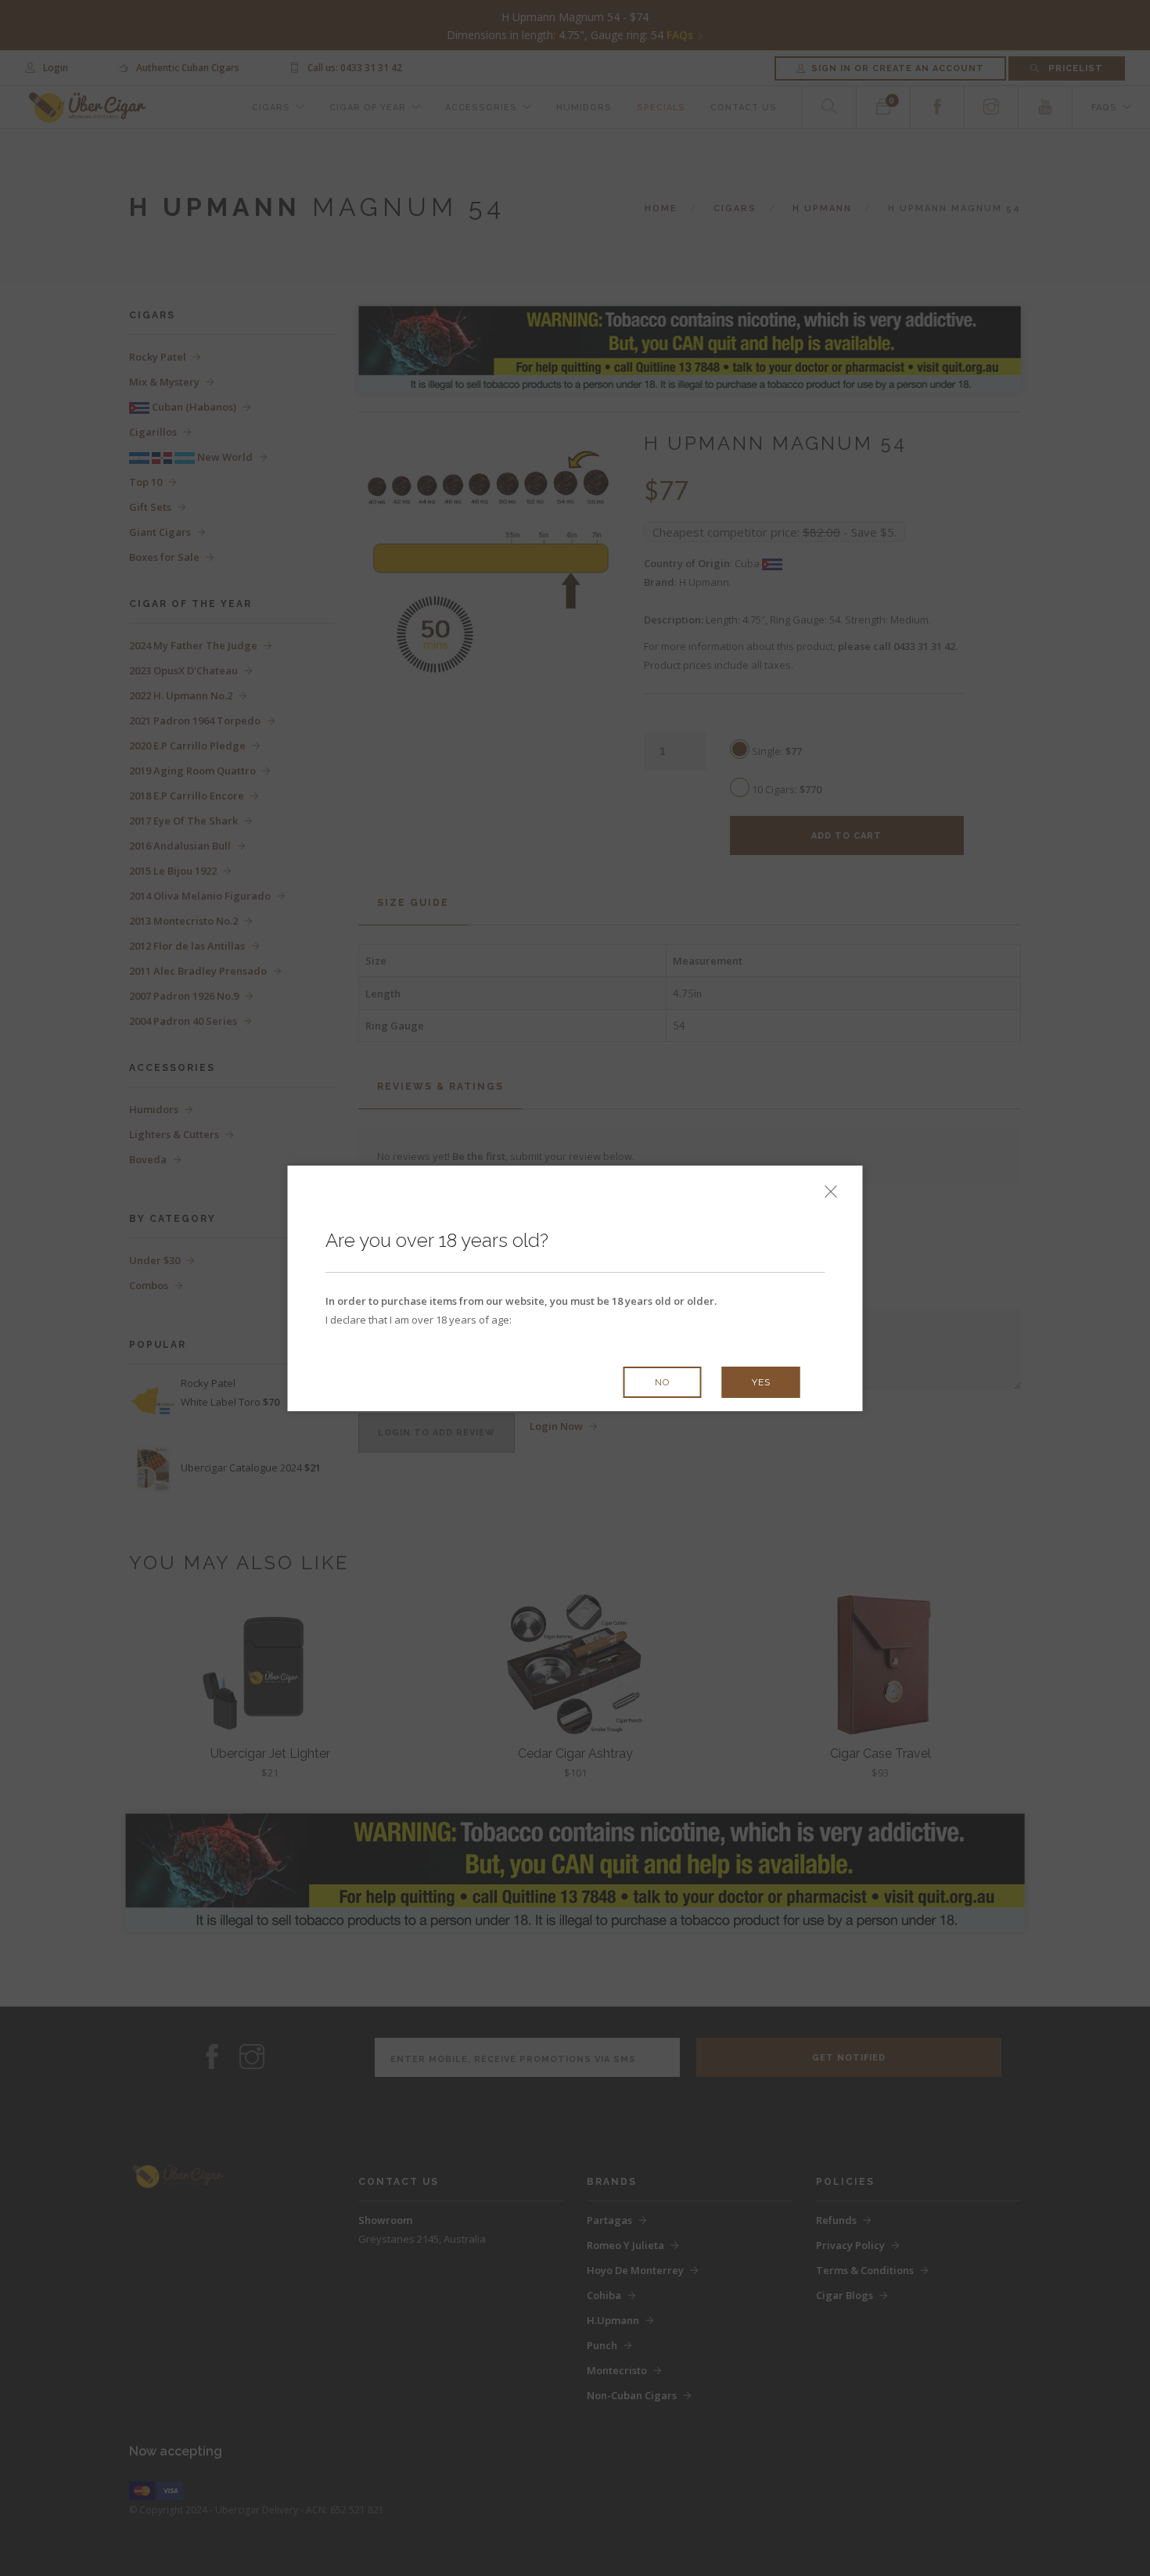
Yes (761, 1382)
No (662, 1382)
